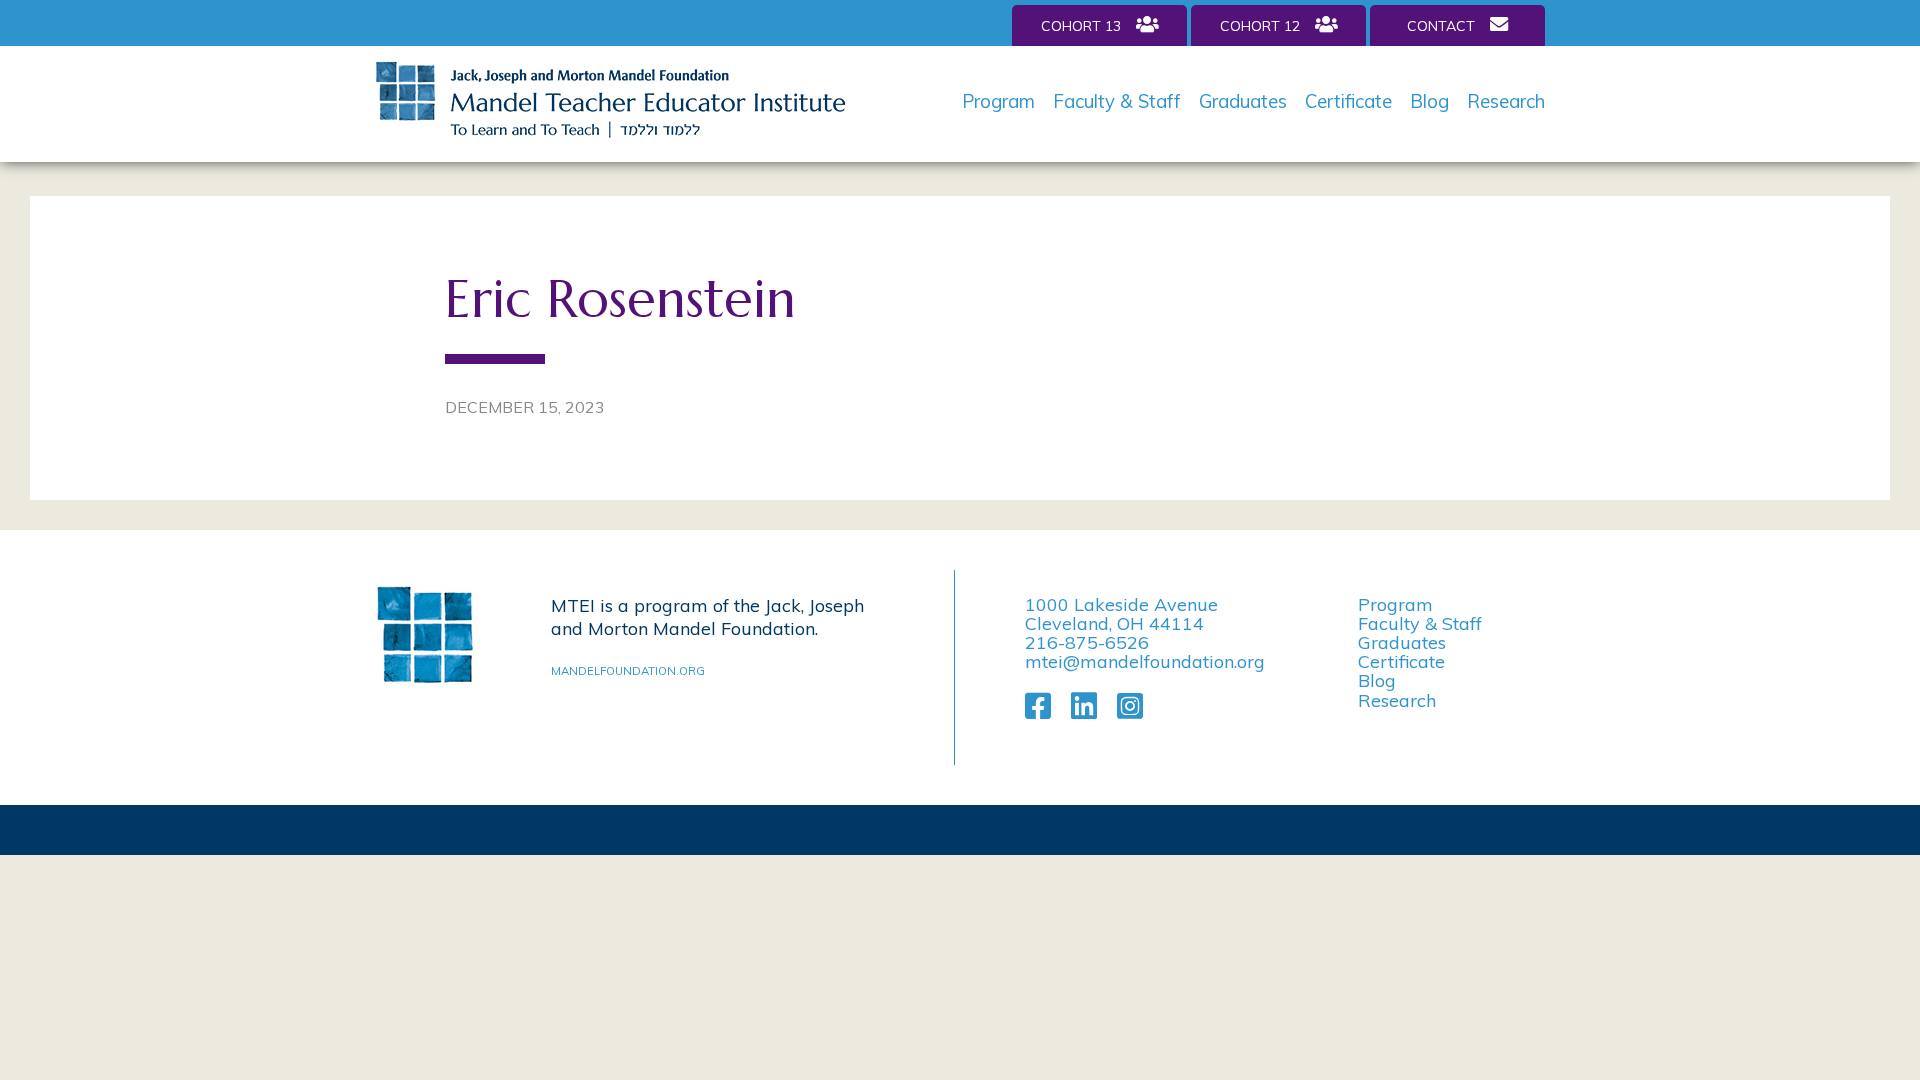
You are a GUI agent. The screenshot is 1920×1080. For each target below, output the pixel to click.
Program (998, 101)
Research (1506, 101)
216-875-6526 (1087, 642)
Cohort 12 (1260, 26)
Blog (1429, 101)
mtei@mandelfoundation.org (1145, 661)
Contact (1441, 26)
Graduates (1243, 101)
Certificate (1348, 101)
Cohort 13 (1081, 26)
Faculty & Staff (1117, 101)
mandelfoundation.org (628, 671)
